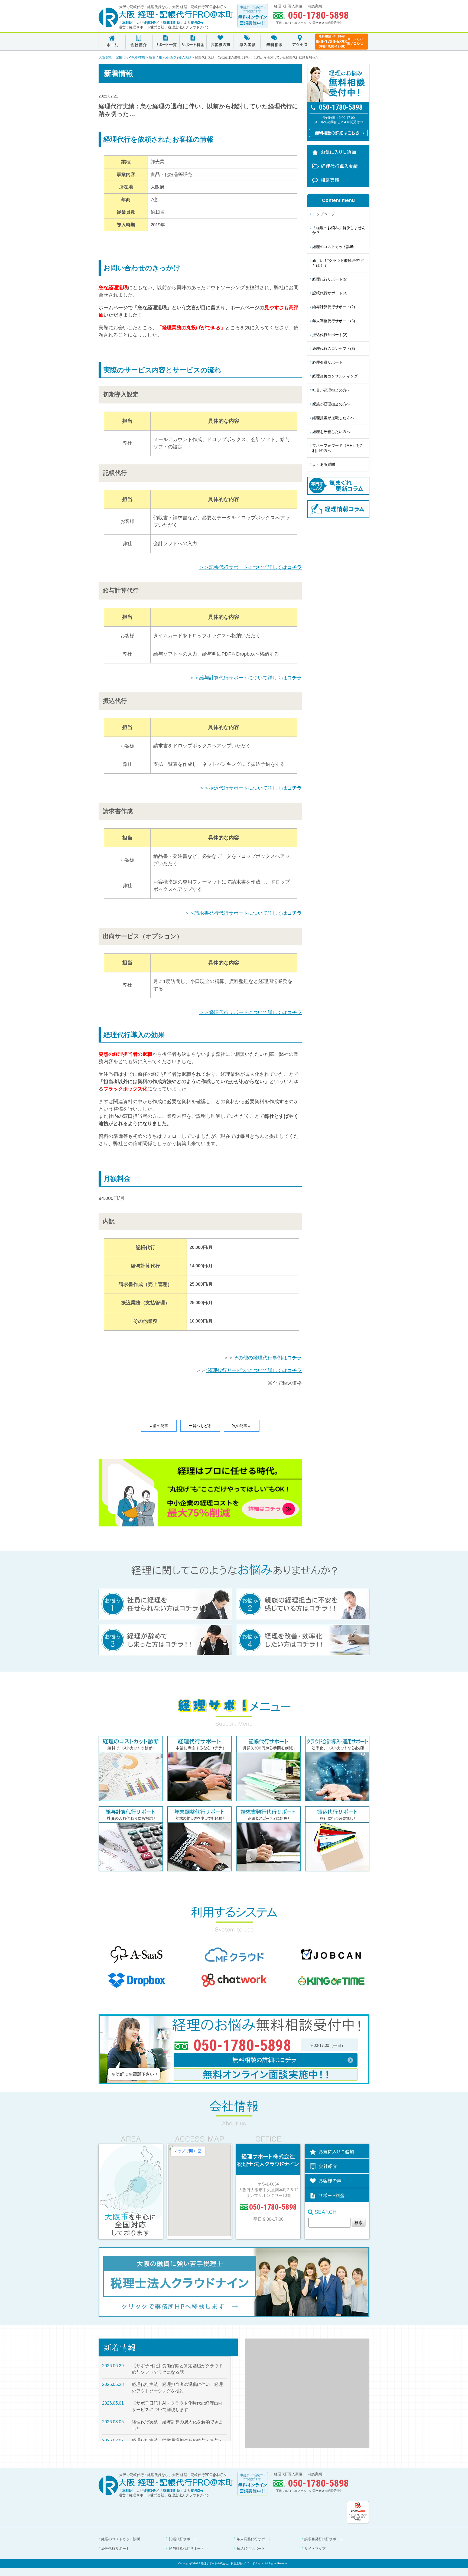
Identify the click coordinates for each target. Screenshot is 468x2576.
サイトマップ (315, 2549)
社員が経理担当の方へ (331, 390)
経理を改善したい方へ (331, 432)
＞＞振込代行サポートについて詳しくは (251, 788)
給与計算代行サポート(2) (334, 307)
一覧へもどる (200, 1426)
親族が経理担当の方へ (331, 404)
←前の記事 (159, 1426)
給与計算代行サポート (187, 2549)
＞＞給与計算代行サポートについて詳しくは (246, 678)
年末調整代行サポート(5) (334, 321)
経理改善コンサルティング (335, 376)
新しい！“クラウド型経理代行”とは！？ (338, 263)
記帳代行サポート (183, 2539)
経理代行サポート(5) (330, 279)
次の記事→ (242, 1426)
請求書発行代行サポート (324, 2539)
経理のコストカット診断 (333, 247)
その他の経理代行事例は (268, 1358)
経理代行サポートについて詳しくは (251, 1012)
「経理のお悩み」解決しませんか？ (339, 230)
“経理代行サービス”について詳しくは (254, 1370)
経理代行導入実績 (288, 6)
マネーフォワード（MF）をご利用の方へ (338, 448)
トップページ (324, 214)
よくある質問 (324, 464)
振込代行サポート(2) (330, 335)
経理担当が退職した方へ (333, 418)
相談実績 (315, 6)
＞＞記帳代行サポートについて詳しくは (251, 567)
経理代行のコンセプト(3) (334, 349)
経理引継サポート (327, 362)
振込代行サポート (251, 2549)
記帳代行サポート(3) (330, 293)
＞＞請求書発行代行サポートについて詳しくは (243, 913)
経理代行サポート (115, 2549)
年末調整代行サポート (254, 2539)
